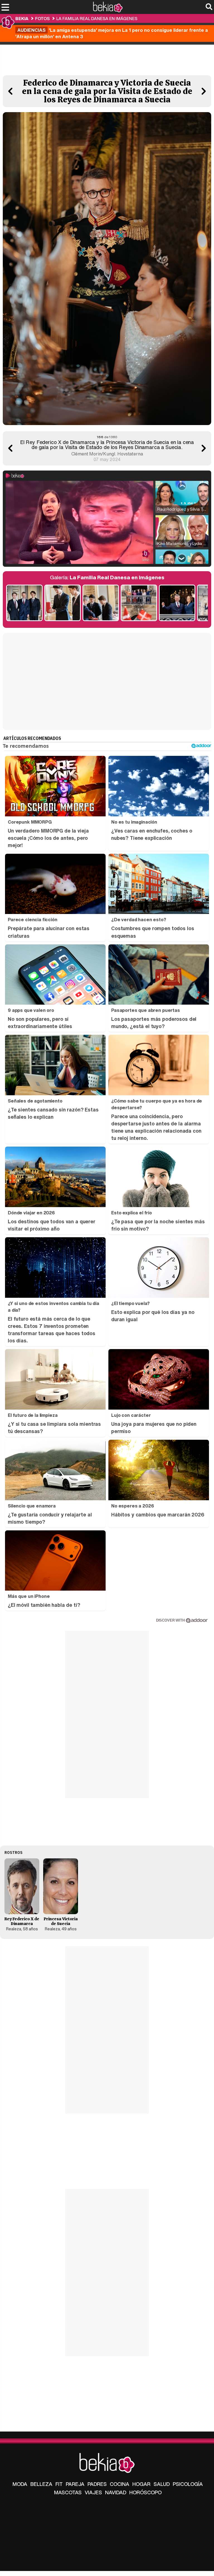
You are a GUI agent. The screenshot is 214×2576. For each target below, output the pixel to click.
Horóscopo (145, 2492)
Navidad (116, 2492)
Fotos (42, 18)
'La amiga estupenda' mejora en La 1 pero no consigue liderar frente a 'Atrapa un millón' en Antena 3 (112, 33)
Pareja (75, 2484)
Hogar (141, 2484)
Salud (162, 2484)
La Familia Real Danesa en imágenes (97, 18)
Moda (20, 2484)
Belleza (41, 2484)
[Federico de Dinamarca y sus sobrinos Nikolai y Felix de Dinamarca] (24, 603)
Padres (97, 2484)
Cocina (120, 2484)
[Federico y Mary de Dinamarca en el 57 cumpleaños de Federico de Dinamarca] (177, 603)
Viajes (93, 2492)
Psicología (188, 2484)
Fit (59, 2484)
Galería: (107, 577)
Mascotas (68, 2492)
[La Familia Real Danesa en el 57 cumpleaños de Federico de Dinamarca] (139, 603)
